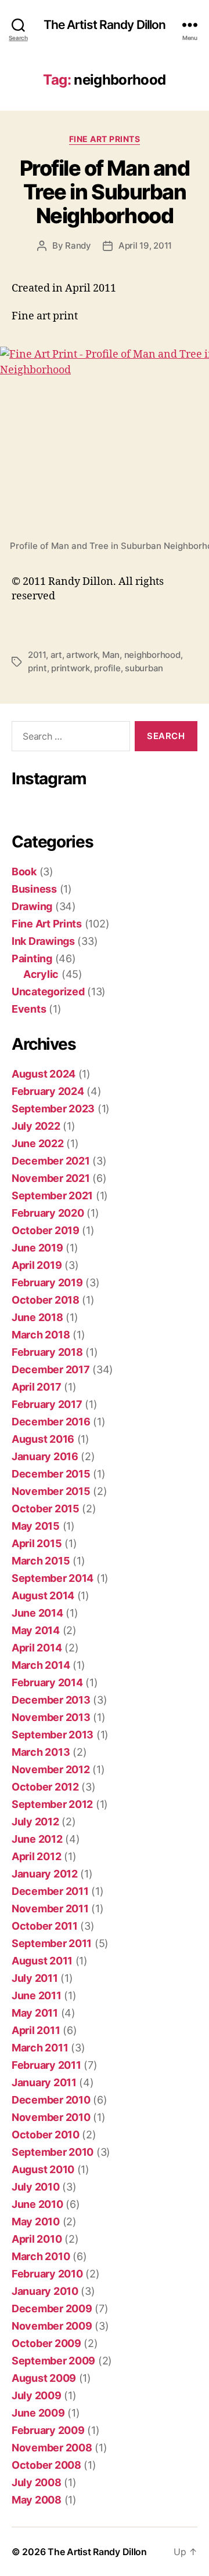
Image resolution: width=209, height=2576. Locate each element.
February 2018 (47, 1352)
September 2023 (53, 1109)
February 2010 (47, 2274)
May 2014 (36, 1630)
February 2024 (48, 1091)
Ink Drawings (43, 941)
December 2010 (51, 2100)
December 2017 (51, 1369)
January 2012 (45, 1874)
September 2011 (52, 1943)
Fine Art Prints (105, 139)
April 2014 (37, 1648)
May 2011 (35, 2013)
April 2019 (37, 1265)
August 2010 (43, 2169)
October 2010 (46, 2135)
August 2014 (43, 1596)
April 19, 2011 (145, 245)
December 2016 (51, 1422)
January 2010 (45, 2291)
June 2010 (37, 2204)
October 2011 (45, 1926)
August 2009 (44, 2378)
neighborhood (152, 655)
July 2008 (37, 2482)
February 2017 (47, 1404)
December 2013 (51, 1700)
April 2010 (37, 2239)
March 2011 (40, 2048)
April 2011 (36, 2030)
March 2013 (41, 1752)
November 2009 (52, 2326)
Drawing (32, 906)
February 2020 (48, 1213)
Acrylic (41, 974)
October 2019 (46, 1230)
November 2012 (51, 1769)
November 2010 (51, 2117)
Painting (32, 958)
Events (29, 1009)
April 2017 (36, 1387)
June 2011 (37, 1995)
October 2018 (46, 1300)
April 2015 (37, 1543)
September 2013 (53, 1735)
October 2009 (46, 2343)
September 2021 (52, 1196)
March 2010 (41, 2256)
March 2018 (41, 1335)
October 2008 (46, 2465)
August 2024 (44, 1074)
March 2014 (41, 1665)
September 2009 (53, 2361)
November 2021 (51, 1178)
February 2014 (47, 1682)
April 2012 (36, 1856)
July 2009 (37, 2395)
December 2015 (51, 1474)
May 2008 (37, 2500)
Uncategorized (48, 992)
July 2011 (35, 1978)
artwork (82, 655)
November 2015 (51, 1491)
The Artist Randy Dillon (105, 25)
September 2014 (53, 1578)
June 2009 (38, 2413)
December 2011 (50, 1891)
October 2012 (45, 1787)
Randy (78, 245)
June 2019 (37, 1248)
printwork (71, 668)
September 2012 (52, 1804)
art (56, 655)
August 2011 (42, 1961)
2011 (37, 655)
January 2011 (44, 2082)
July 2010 (36, 2187)
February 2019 (47, 1282)
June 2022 (38, 1143)
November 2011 (50, 1909)
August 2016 (43, 1439)
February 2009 (48, 2430)
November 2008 (52, 2448)
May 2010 (36, 2222)
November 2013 (51, 1717)
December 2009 (52, 2308)
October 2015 (46, 1509)
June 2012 (37, 1839)
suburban (144, 668)
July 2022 (36, 1126)
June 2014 (37, 1613)
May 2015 (36, 1526)
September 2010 (53, 2152)
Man (111, 655)
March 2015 (41, 1561)
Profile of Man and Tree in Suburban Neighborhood (105, 192)
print (37, 668)
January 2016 (45, 1456)
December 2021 (51, 1161)
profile (107, 668)
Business (34, 889)
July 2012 (35, 1822)
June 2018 (37, 1317)
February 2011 (46, 2065)
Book (24, 872)
